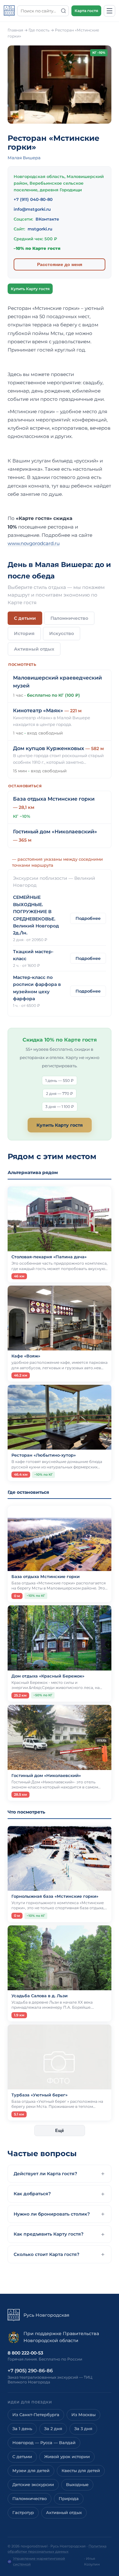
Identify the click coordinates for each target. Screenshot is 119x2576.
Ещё (60, 2131)
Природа (69, 2499)
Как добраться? (32, 2194)
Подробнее (88, 918)
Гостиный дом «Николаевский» (55, 832)
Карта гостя (86, 11)
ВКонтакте (47, 219)
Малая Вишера (24, 158)
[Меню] (109, 11)
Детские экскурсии (33, 2485)
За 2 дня (53, 2429)
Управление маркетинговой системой (39, 2561)
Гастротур (23, 2513)
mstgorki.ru (40, 229)
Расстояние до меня (60, 264)
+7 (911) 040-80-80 (33, 199)
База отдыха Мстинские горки (54, 799)
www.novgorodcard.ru (34, 543)
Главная (15, 30)
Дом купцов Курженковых (49, 748)
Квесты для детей (81, 2471)
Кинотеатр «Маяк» (38, 711)
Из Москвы (83, 2415)
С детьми (25, 618)
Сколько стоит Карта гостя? (46, 2254)
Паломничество (69, 618)
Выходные (77, 2485)
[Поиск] (63, 11)
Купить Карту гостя (30, 289)
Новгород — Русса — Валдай (44, 2443)
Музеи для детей (31, 2471)
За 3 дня (83, 2429)
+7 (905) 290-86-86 (30, 2371)
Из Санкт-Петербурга (36, 2415)
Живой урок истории (67, 2457)
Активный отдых (34, 649)
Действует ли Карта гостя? (45, 2174)
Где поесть (39, 30)
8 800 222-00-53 (25, 2353)
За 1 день (22, 2429)
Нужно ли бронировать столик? (52, 2214)
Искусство (62, 633)
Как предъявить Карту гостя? (49, 2234)
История (24, 633)
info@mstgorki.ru (32, 209)
